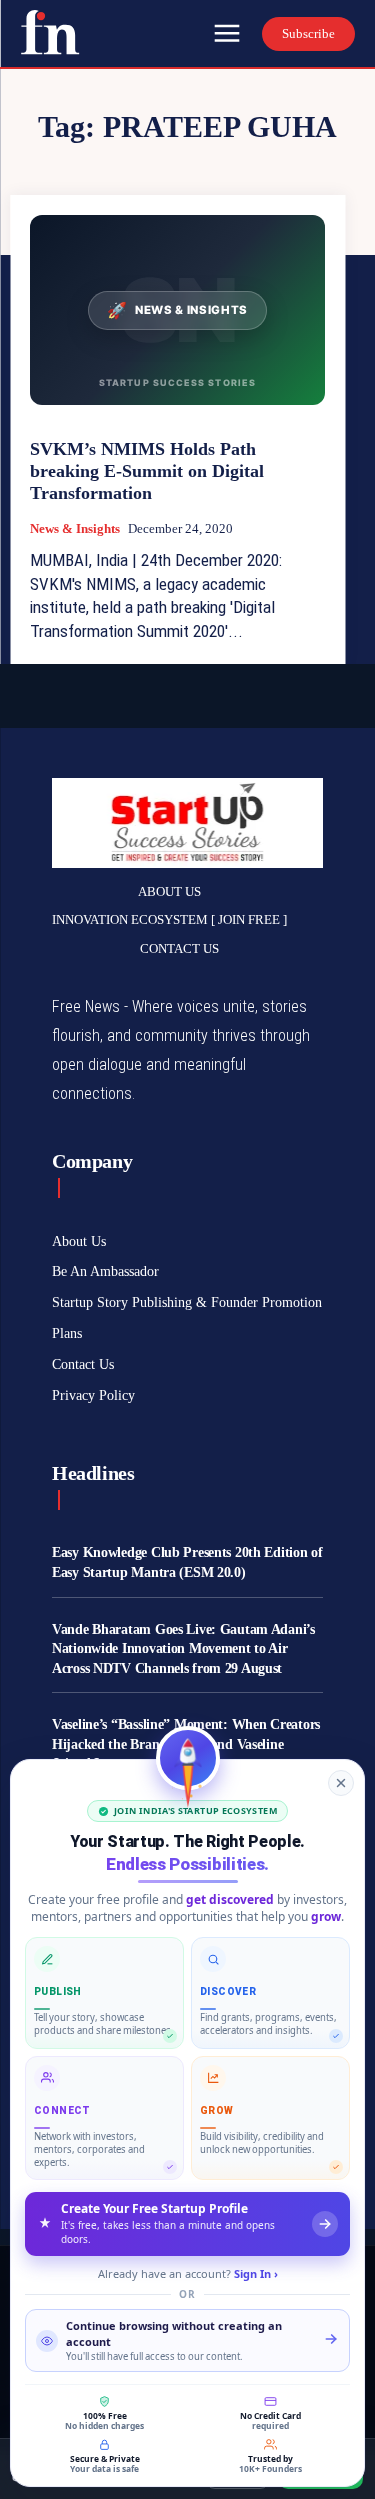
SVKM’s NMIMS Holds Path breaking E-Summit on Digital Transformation (147, 470)
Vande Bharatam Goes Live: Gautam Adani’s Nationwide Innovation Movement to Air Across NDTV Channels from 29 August (183, 1649)
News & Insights (75, 528)
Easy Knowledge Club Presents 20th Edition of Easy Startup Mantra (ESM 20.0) (187, 1562)
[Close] (341, 1783)
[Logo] (50, 32)
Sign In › (256, 2273)
